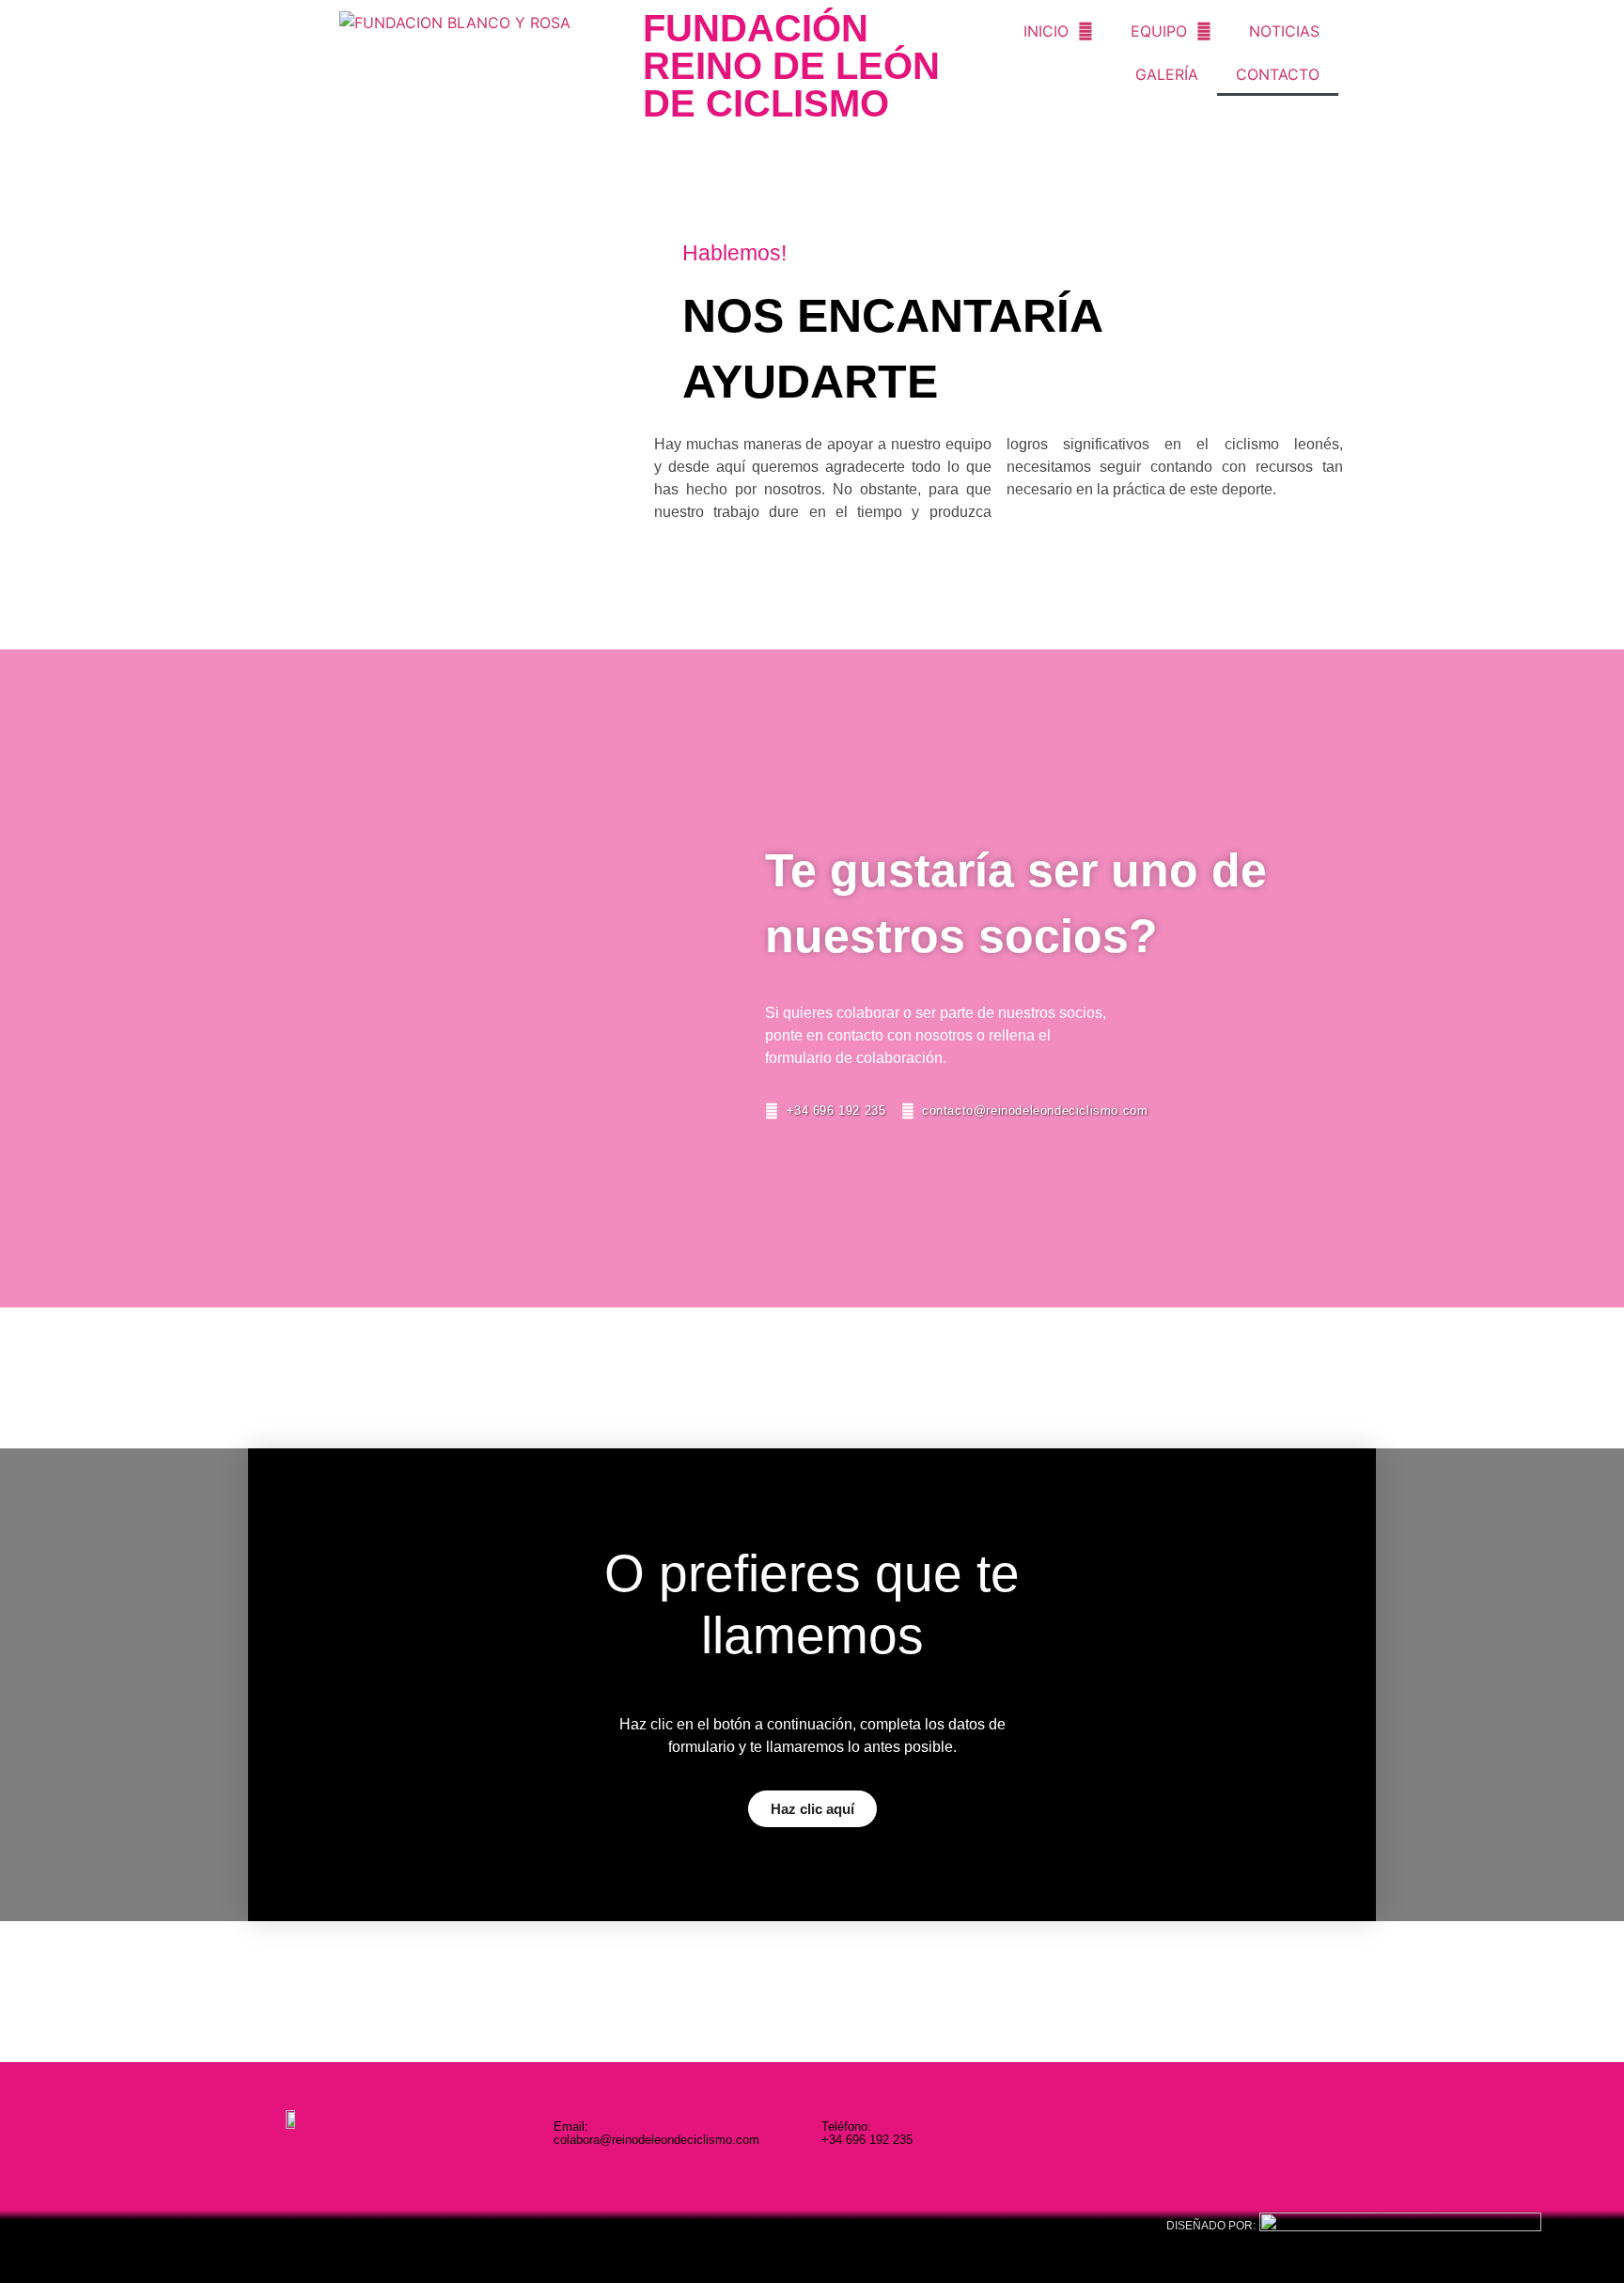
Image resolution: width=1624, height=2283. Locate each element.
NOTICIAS (1284, 31)
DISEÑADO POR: (1211, 2226)
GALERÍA (1167, 74)
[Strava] (1329, 2133)
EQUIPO (1159, 31)
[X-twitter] (1252, 2133)
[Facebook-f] (1214, 2133)
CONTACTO (1278, 74)
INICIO (1046, 31)
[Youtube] (1291, 2133)
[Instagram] (1175, 2133)
